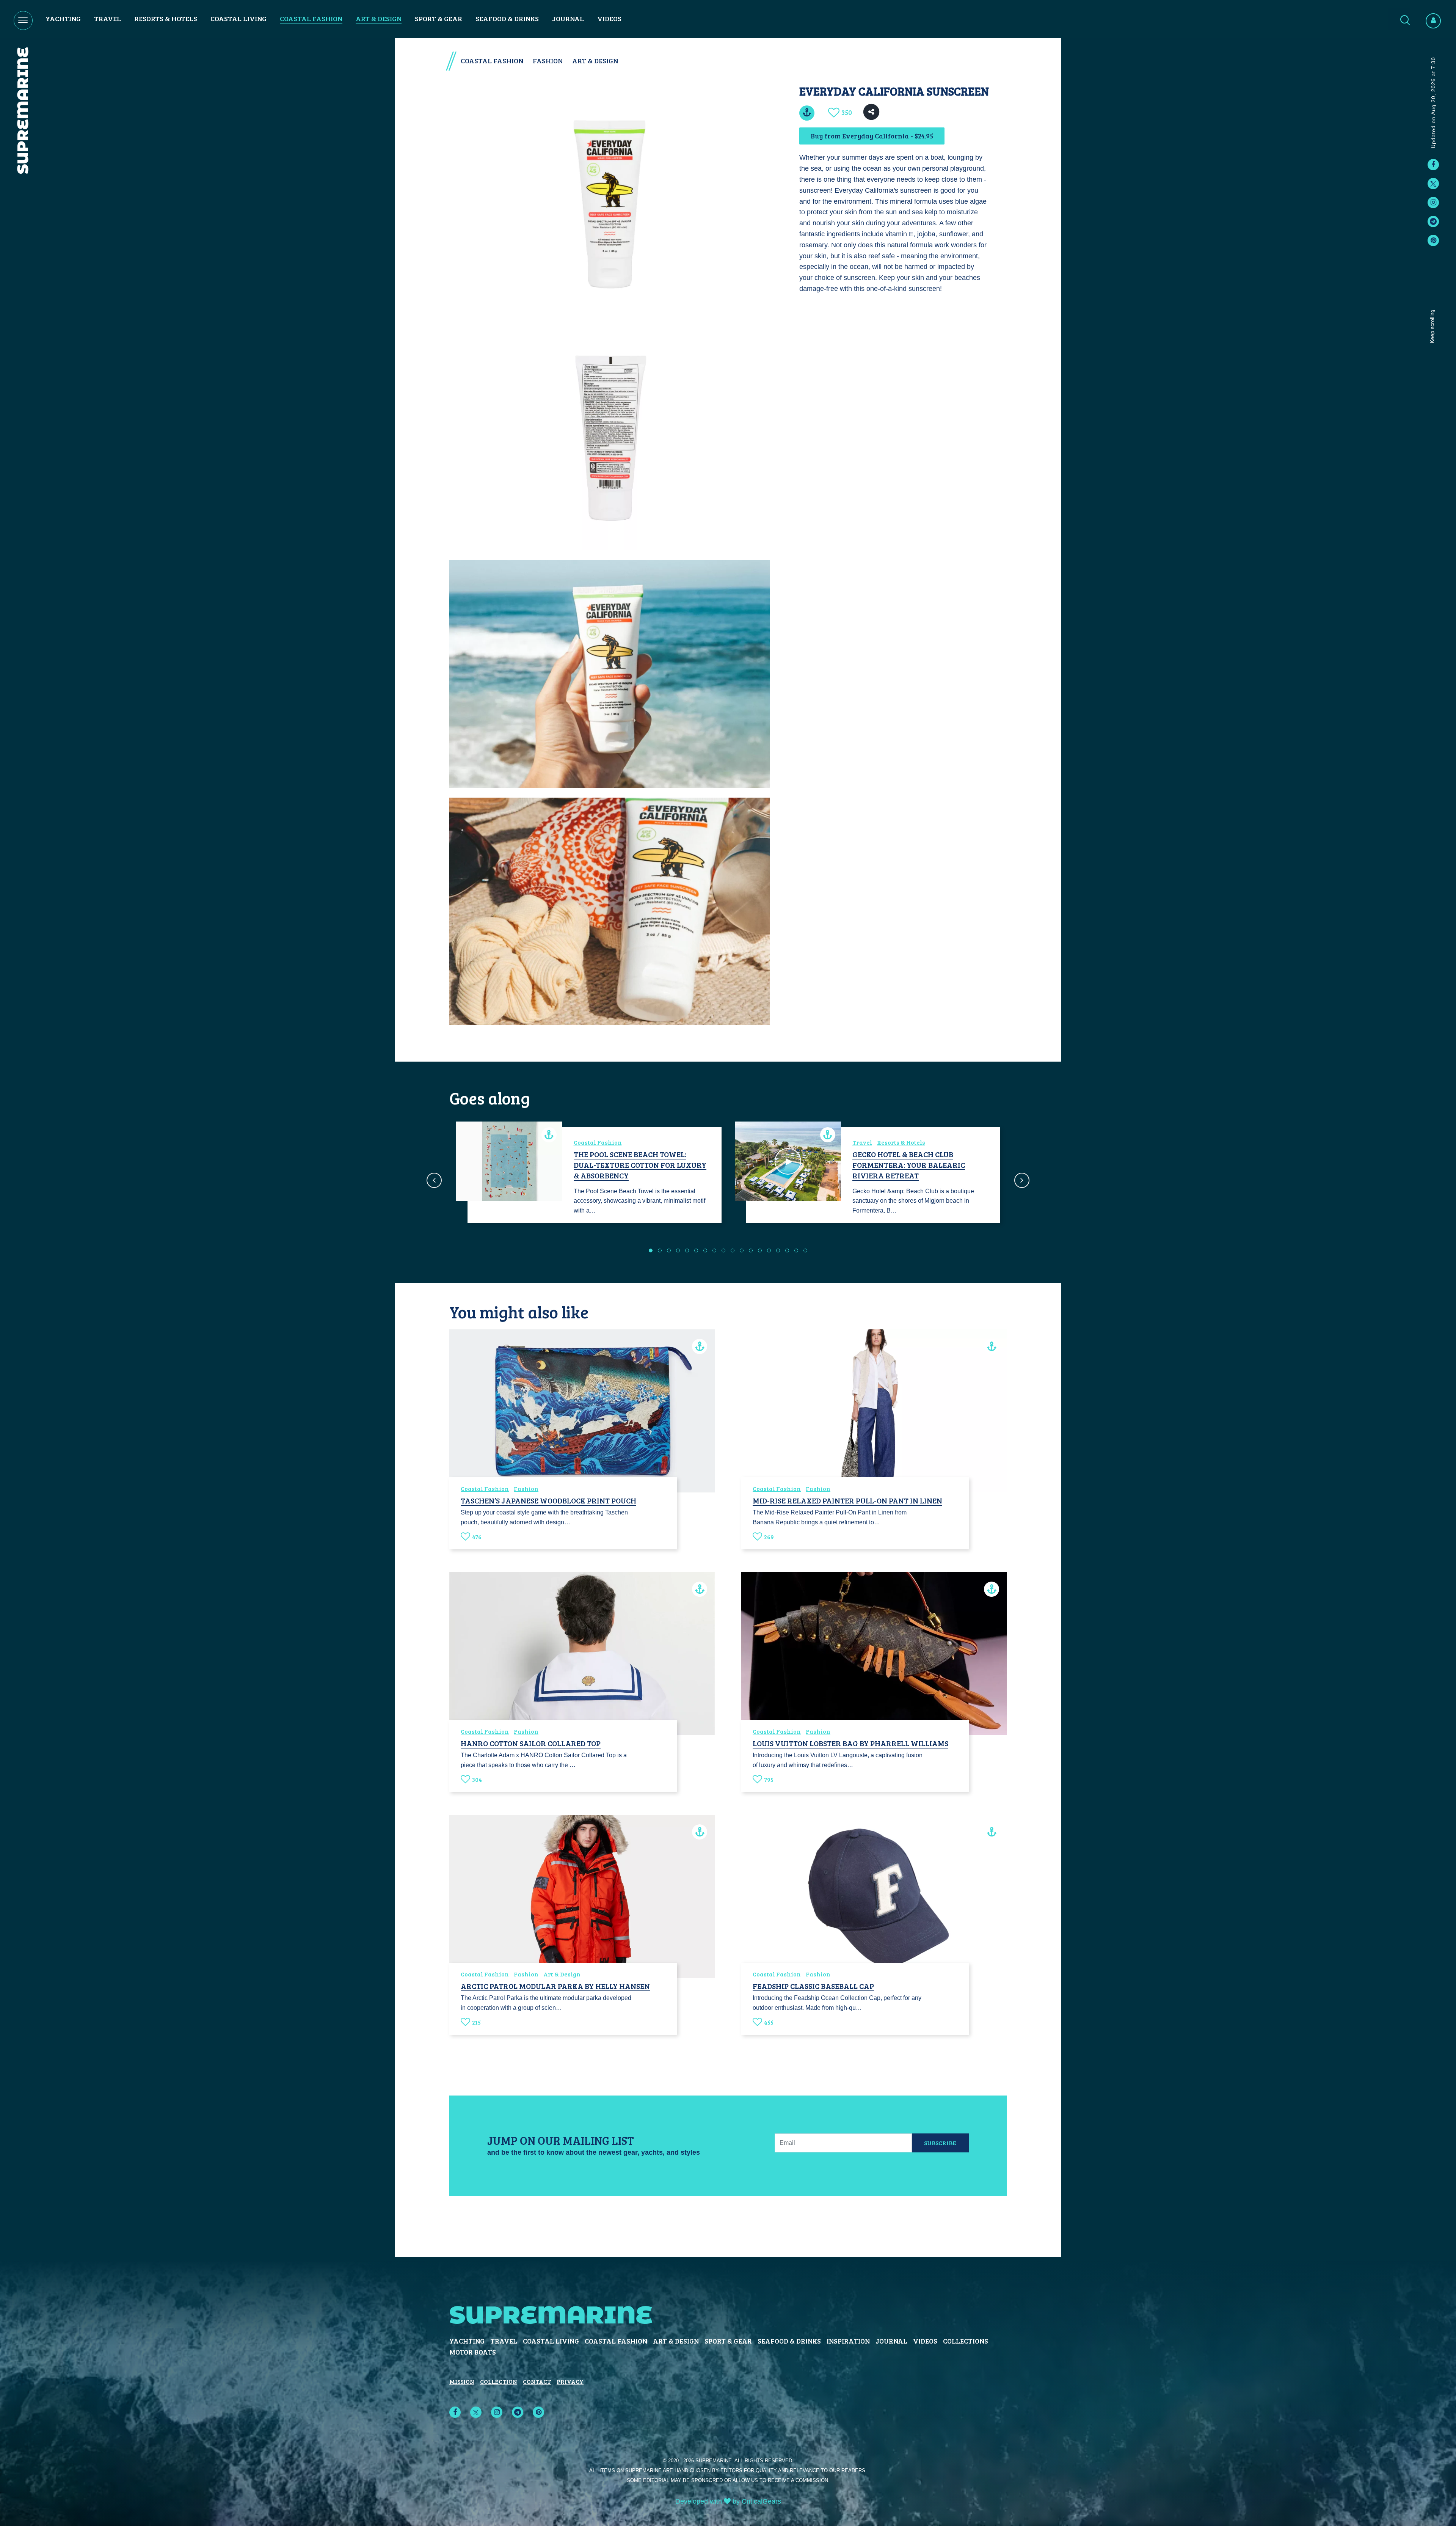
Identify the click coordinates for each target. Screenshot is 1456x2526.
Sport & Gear (439, 19)
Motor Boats (473, 2352)
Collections (966, 2341)
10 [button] (733, 1250)
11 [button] (742, 1250)
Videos (609, 19)
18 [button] (805, 1250)
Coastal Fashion (311, 19)
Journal (568, 19)
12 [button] (751, 1250)
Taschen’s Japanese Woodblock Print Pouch (548, 1500)
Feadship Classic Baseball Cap (813, 1986)
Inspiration (848, 2341)
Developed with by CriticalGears (728, 2501)
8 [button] (714, 1250)
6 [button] (696, 1250)
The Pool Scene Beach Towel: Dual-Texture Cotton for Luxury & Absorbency (640, 1165)
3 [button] (669, 1250)
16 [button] (787, 1250)
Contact (537, 2381)
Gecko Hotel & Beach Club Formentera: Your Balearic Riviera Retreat (909, 1165)
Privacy (570, 2381)
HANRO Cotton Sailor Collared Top (531, 1743)
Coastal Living (238, 19)
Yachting (63, 19)
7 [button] (705, 1250)
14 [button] (769, 1250)
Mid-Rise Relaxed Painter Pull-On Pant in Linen (847, 1500)
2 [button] (660, 1250)
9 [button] (723, 1250)
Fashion (548, 61)
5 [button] (687, 1250)
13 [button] (760, 1250)
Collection (499, 2381)
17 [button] (796, 1250)
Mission (462, 2381)
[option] (589, 1175)
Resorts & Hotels (166, 19)
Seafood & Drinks (507, 19)
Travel (107, 19)
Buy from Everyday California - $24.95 (872, 136)
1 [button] (651, 1250)
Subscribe (940, 2143)
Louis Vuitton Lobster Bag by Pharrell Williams (850, 1743)
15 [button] (778, 1250)
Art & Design (379, 19)
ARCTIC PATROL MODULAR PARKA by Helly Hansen (555, 1986)
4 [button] (678, 1250)
